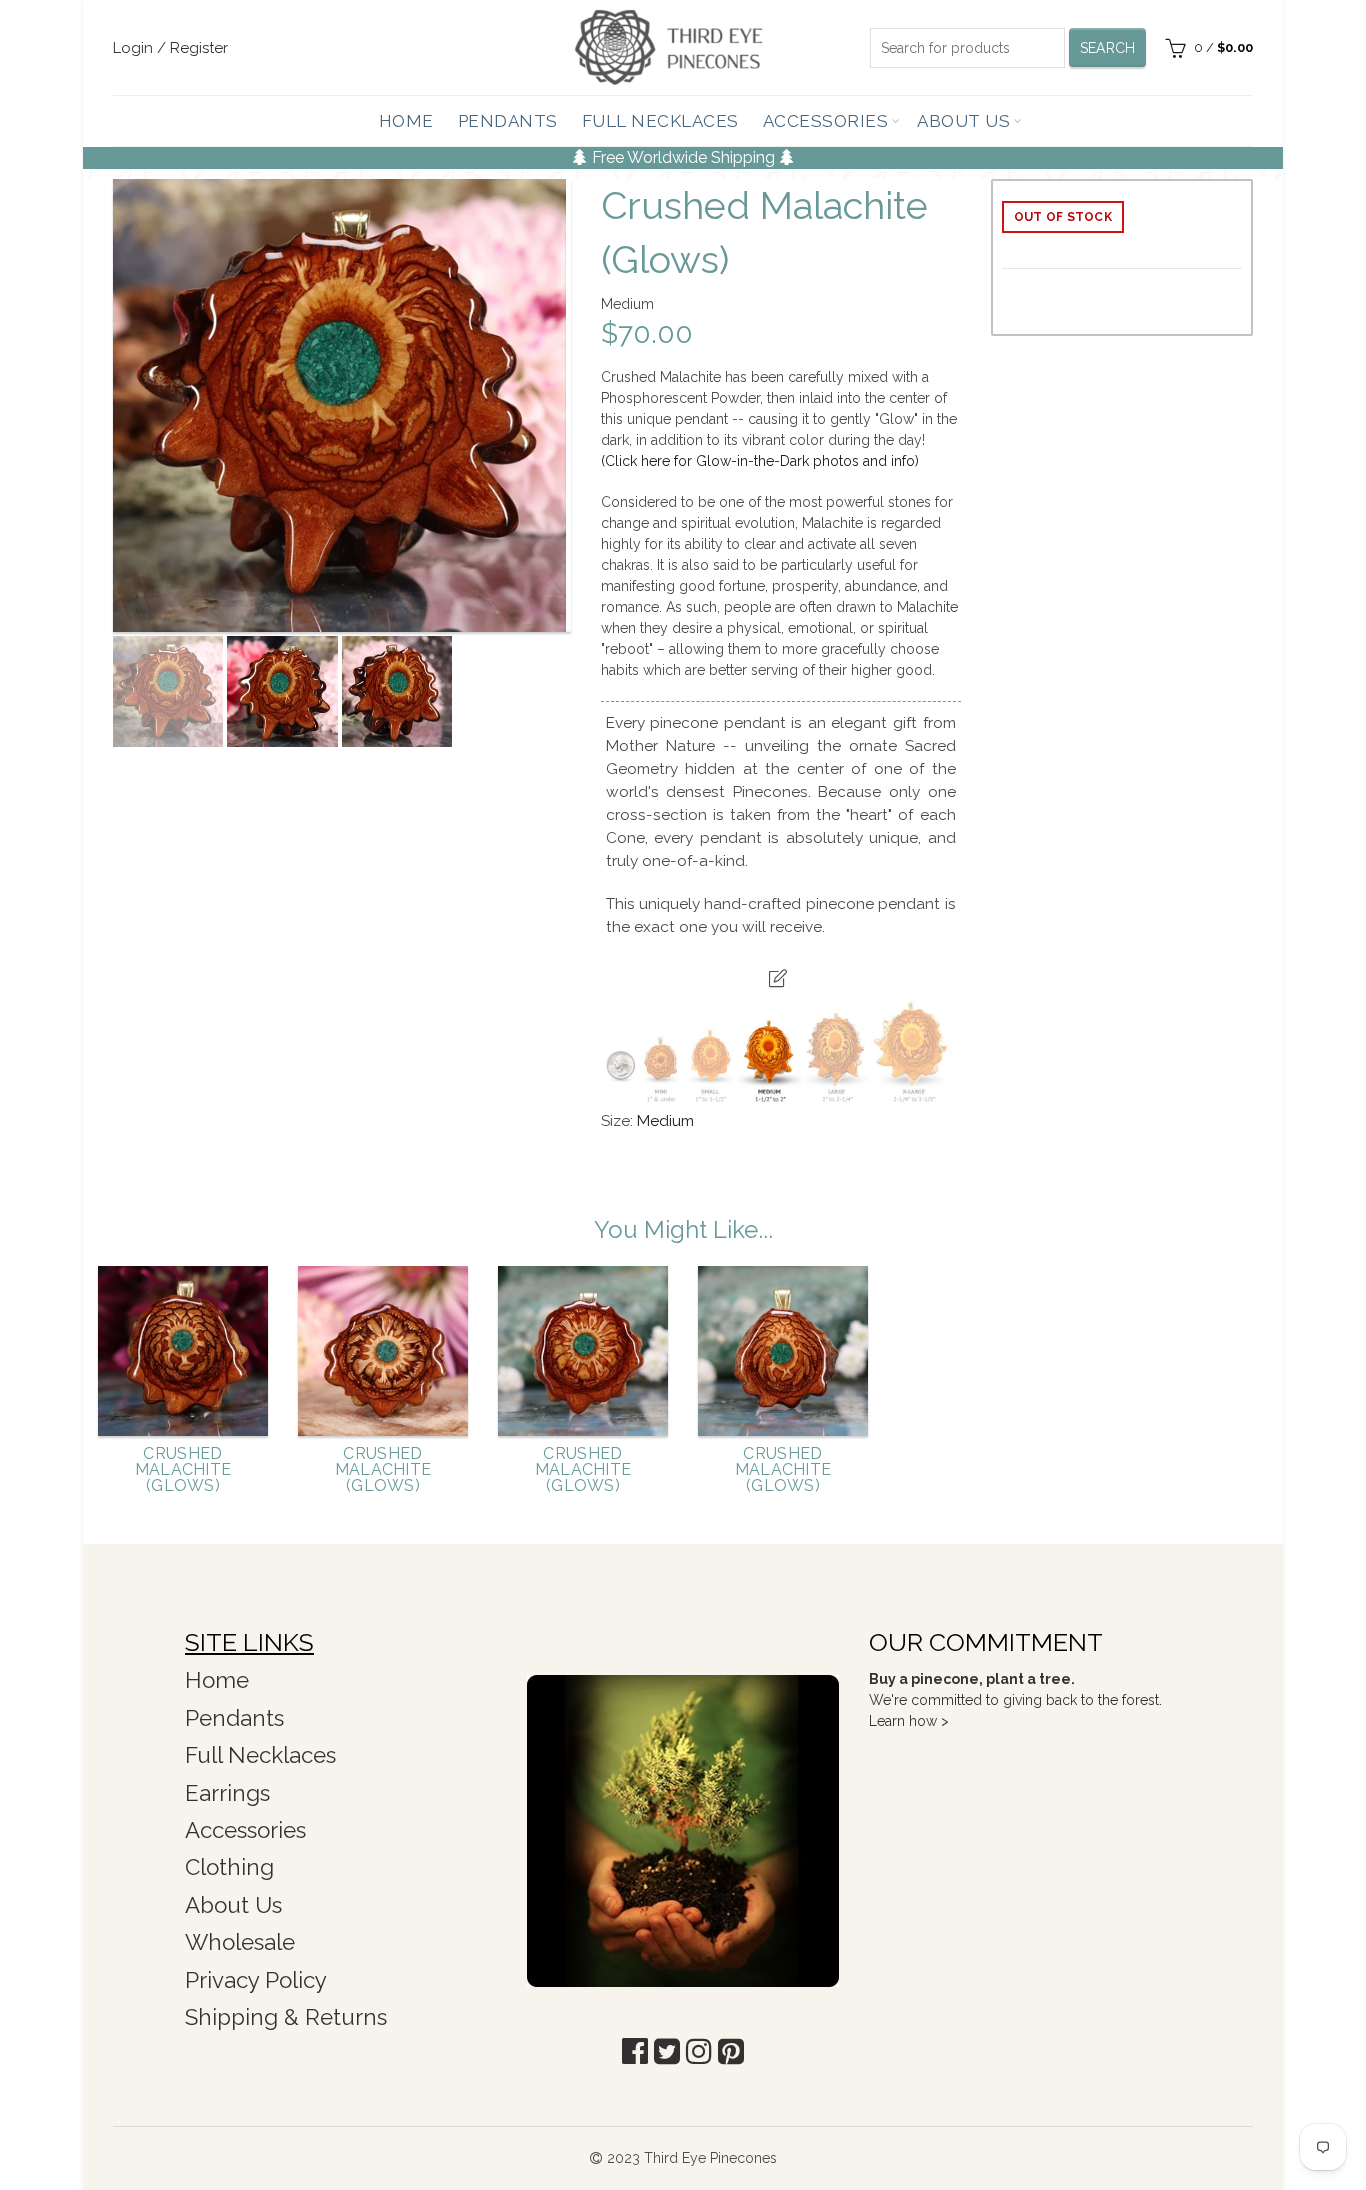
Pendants (508, 121)
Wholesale (240, 1942)
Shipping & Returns (286, 2017)
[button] (635, 2051)
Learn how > (909, 1721)
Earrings (227, 1793)
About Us (963, 121)
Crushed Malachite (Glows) (183, 1470)
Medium (665, 1121)
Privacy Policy (256, 1980)
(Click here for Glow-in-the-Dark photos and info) (760, 461)
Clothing (229, 1867)
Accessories (826, 121)
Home (406, 121)
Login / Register (170, 48)
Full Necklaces (660, 121)
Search (1108, 48)
